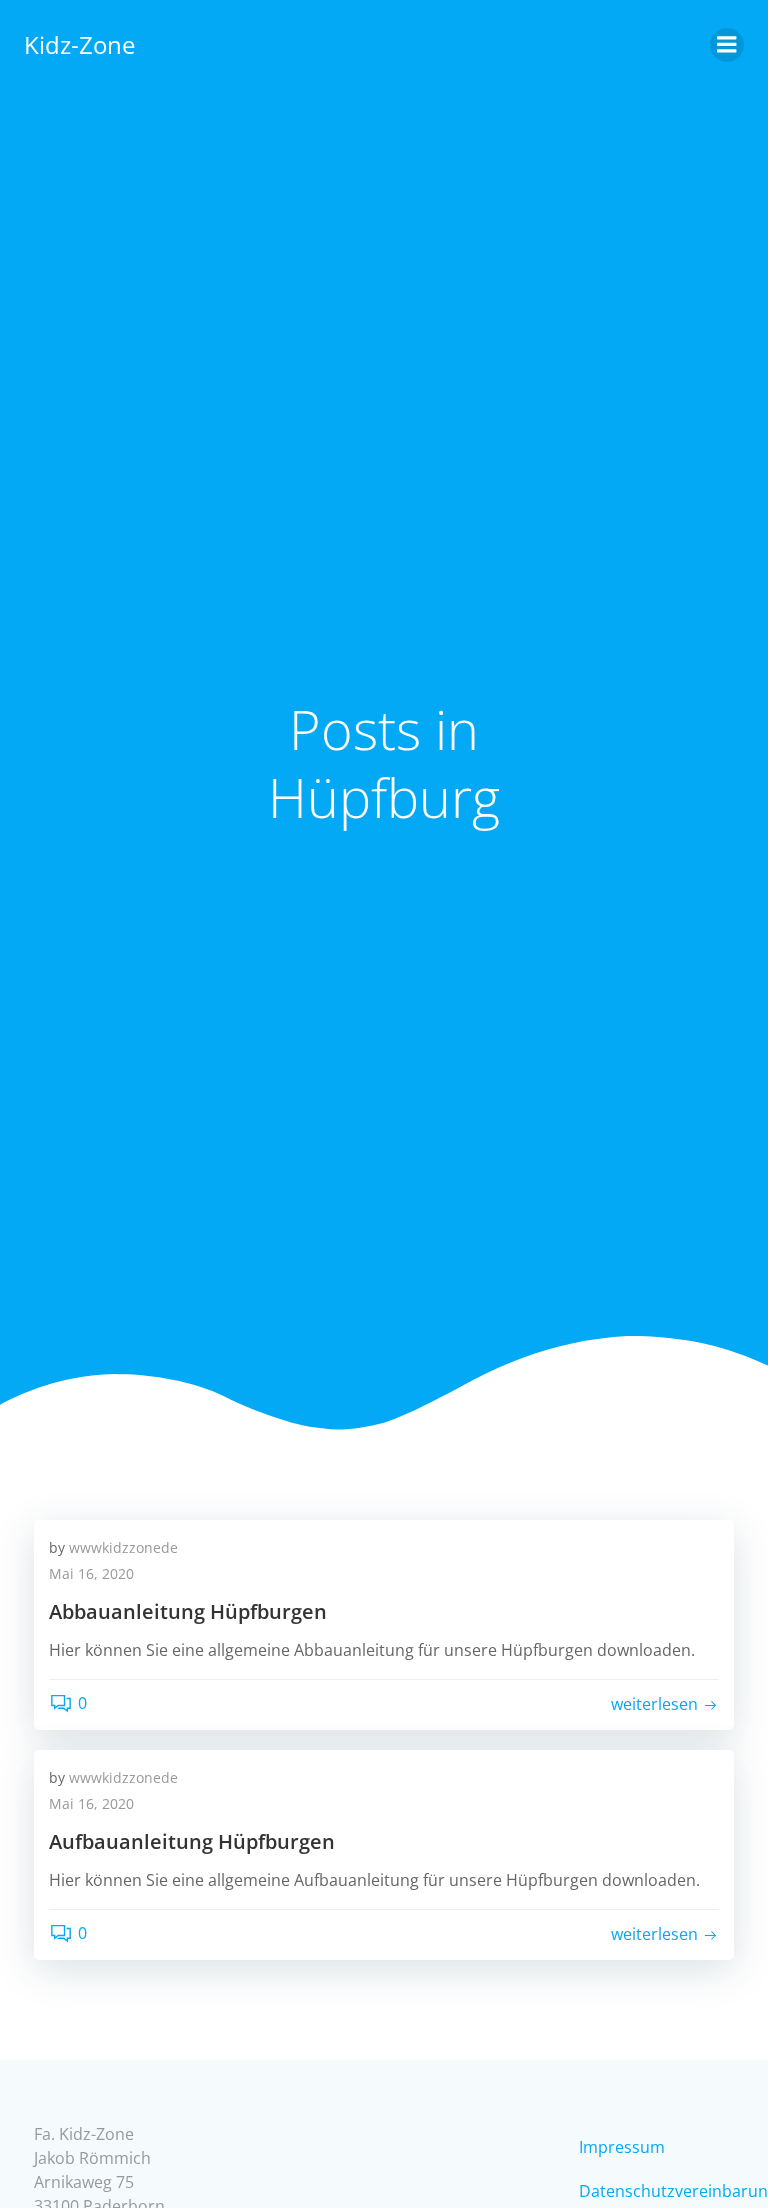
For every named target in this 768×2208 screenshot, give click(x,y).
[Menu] (727, 45)
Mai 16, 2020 (91, 1573)
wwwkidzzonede (123, 1547)
